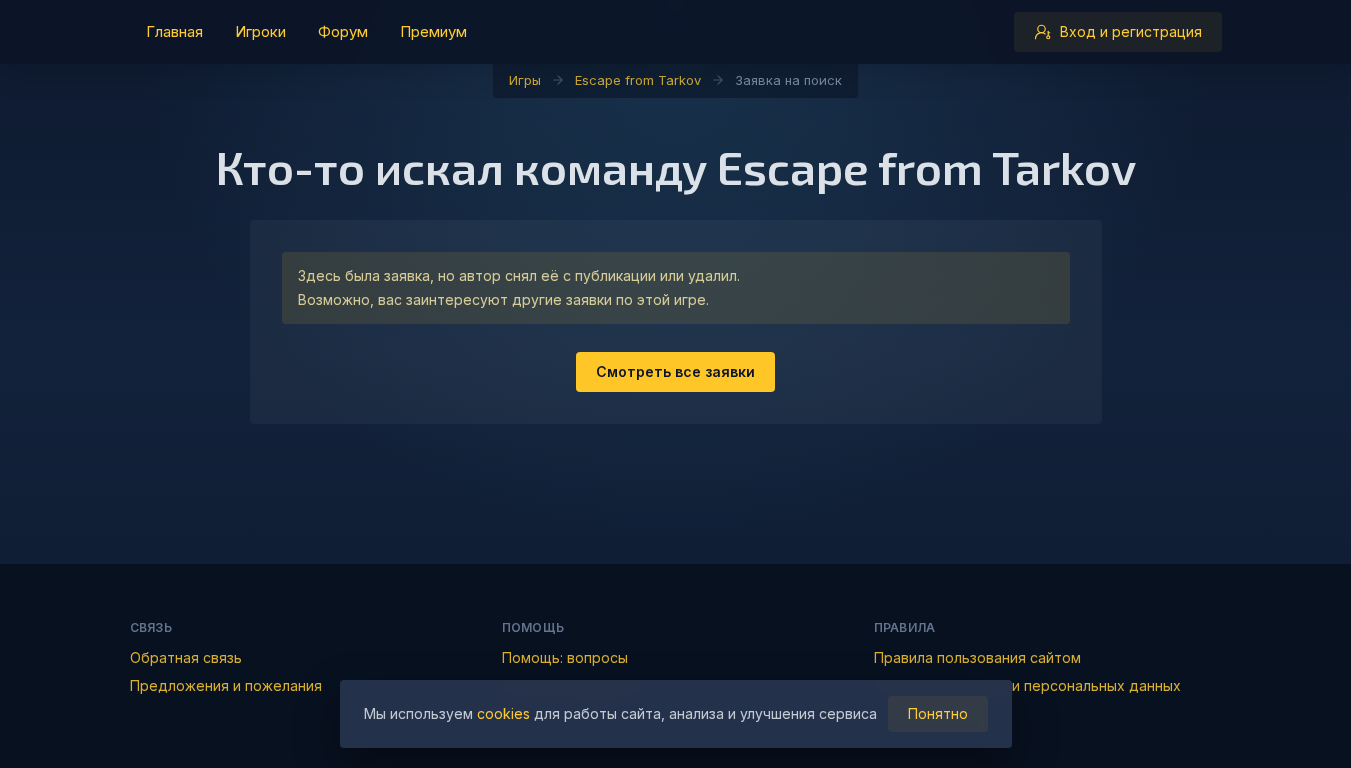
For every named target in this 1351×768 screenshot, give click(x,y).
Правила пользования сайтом (977, 657)
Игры (525, 80)
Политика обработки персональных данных (1027, 685)
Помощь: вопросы (565, 657)
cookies (503, 713)
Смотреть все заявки (675, 371)
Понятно (938, 713)
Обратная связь (186, 657)
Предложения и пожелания (226, 685)
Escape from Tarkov (638, 80)
